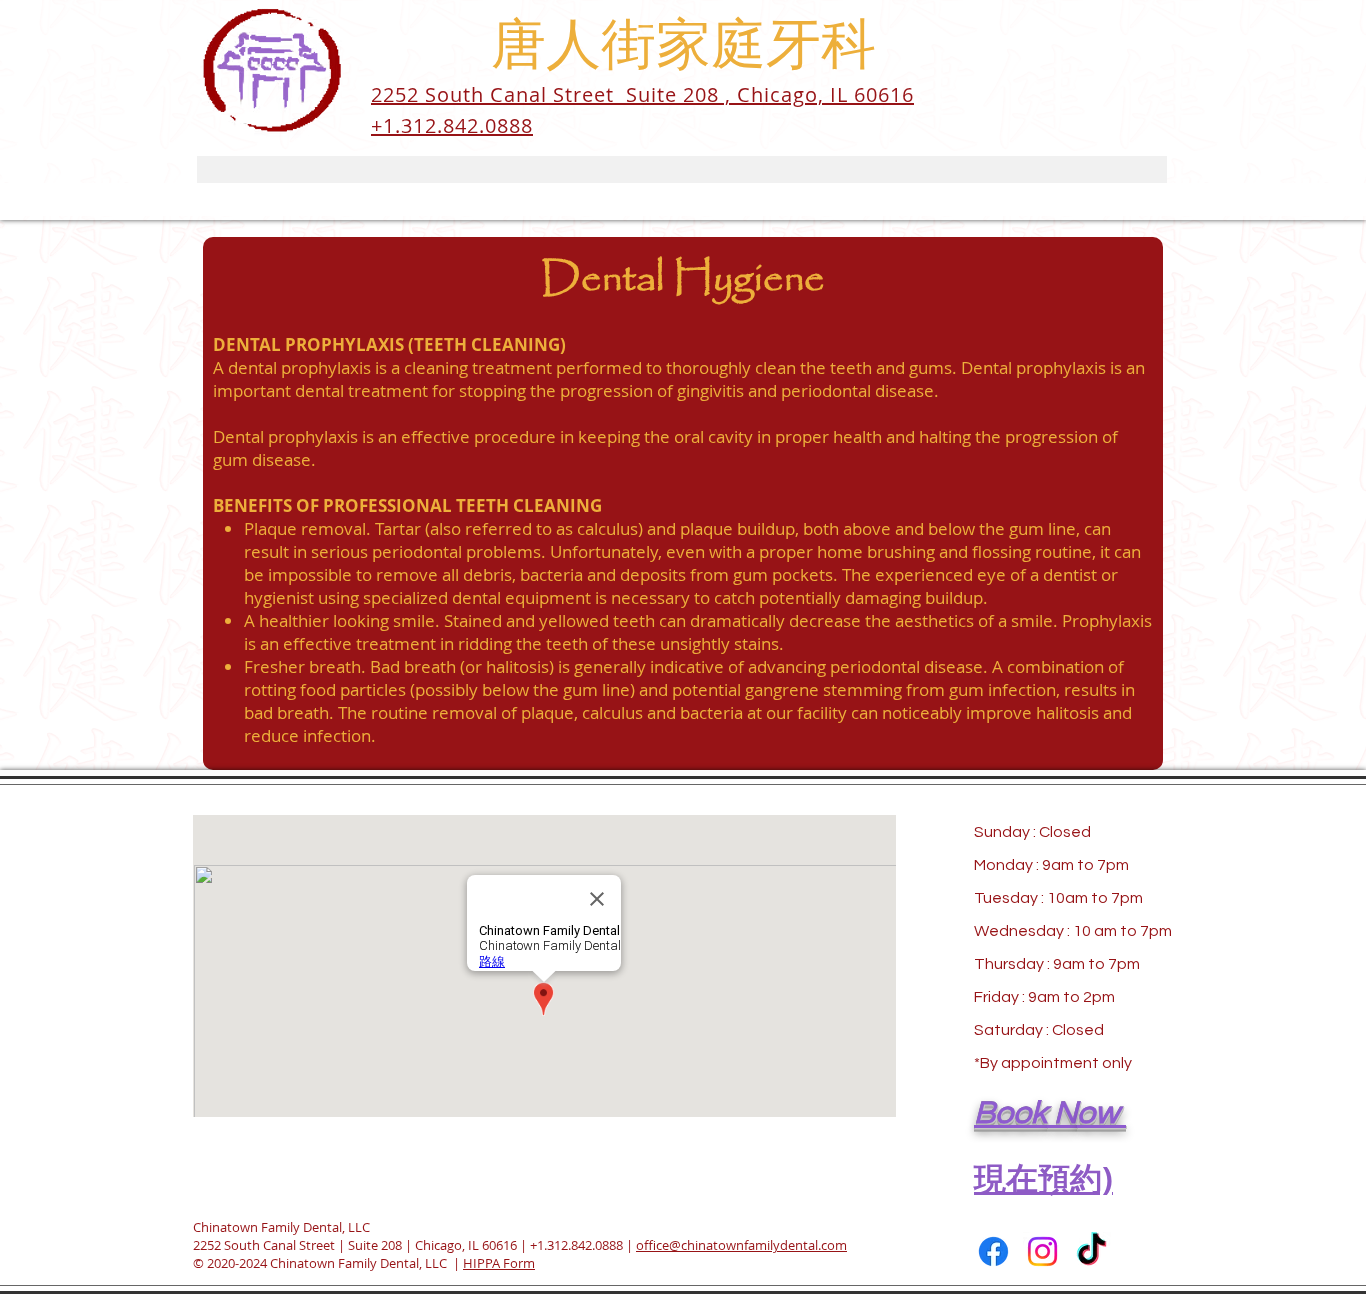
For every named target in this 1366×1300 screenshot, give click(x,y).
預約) (1075, 1178)
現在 (1006, 1178)
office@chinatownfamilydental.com (741, 1245)
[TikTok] (1091, 1251)
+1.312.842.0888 (576, 1245)
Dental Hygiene (683, 279)
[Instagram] (1042, 1251)
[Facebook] (993, 1251)
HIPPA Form (499, 1263)
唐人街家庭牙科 (683, 48)
